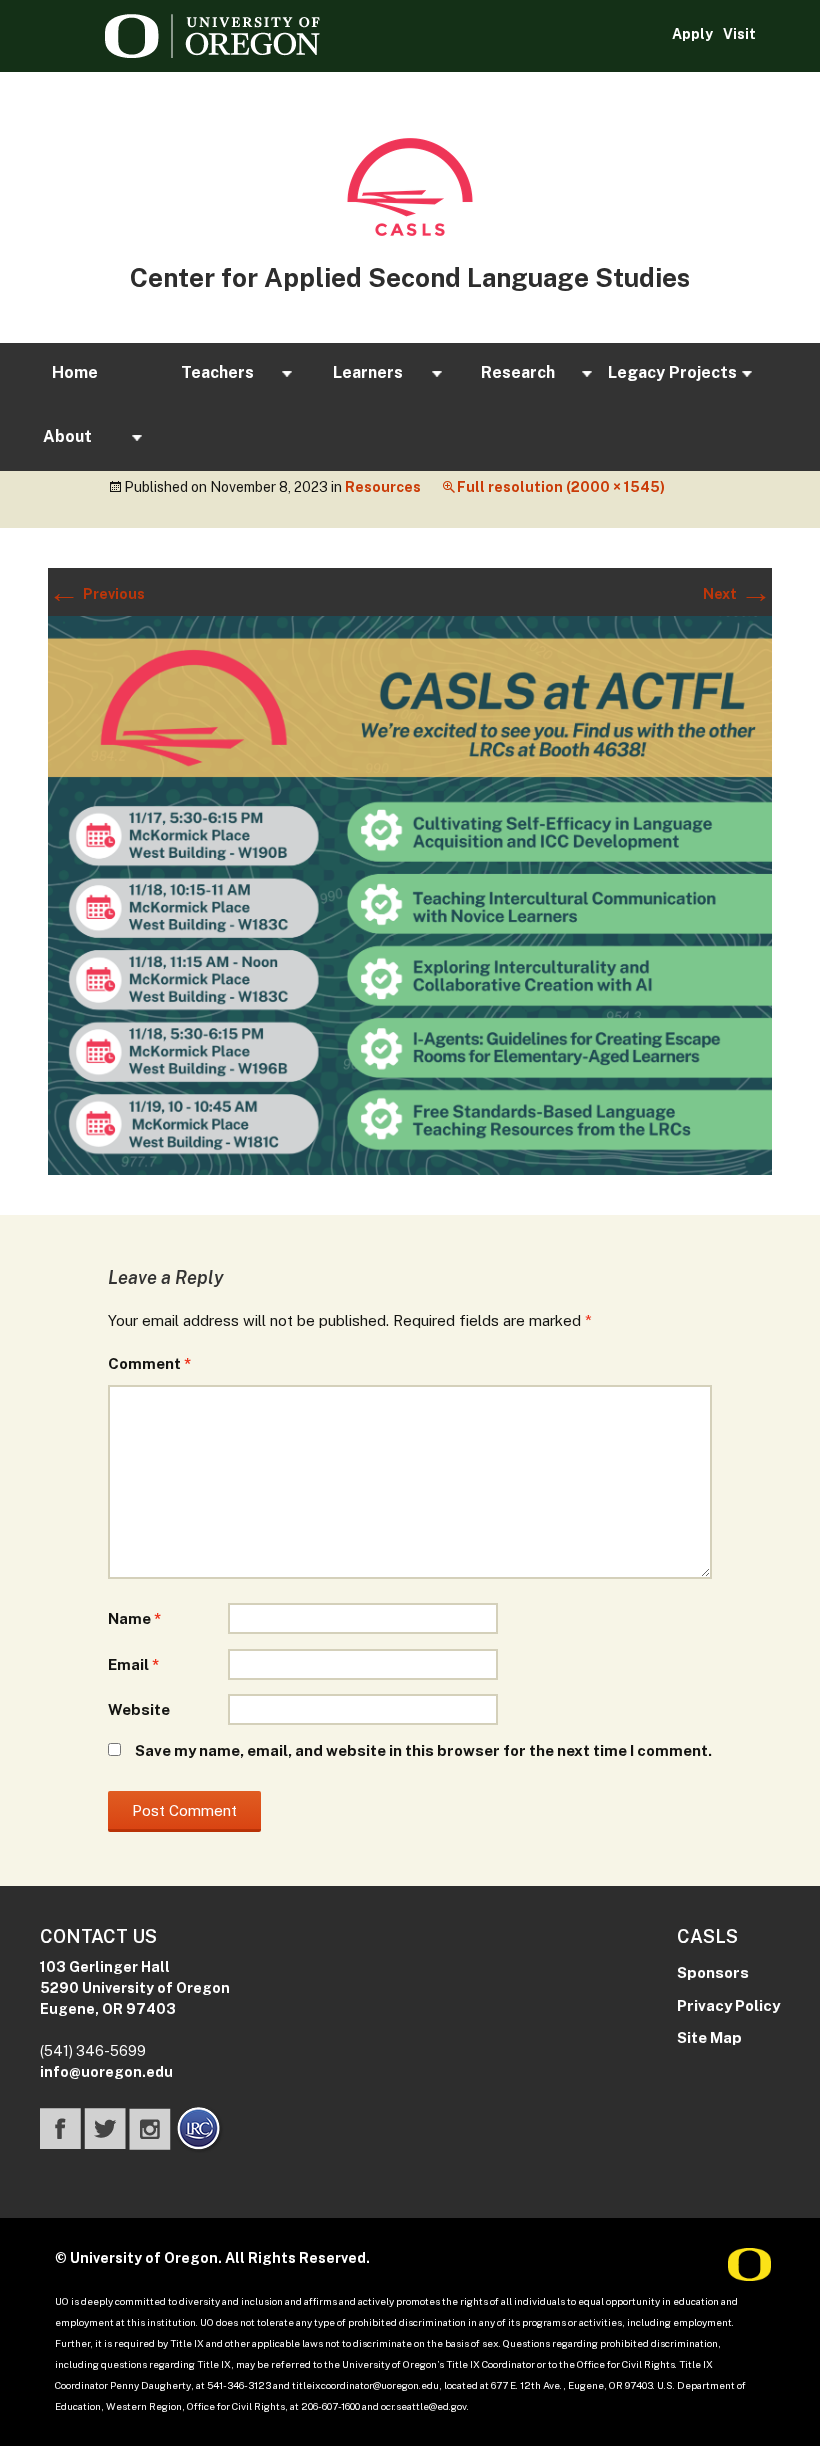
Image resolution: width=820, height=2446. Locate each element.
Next (737, 594)
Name (134, 1618)
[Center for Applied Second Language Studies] (410, 187)
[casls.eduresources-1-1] (410, 894)
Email (133, 1664)
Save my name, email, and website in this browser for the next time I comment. (423, 1750)
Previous (96, 594)
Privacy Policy (728, 2005)
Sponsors (713, 1972)
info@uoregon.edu (106, 2072)
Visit (739, 34)
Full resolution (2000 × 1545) (561, 487)
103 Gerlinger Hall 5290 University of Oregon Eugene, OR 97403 (135, 1988)
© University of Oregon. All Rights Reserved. (212, 2258)
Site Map (709, 2037)
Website (139, 1709)
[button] (75, 374)
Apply (692, 34)
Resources (383, 487)
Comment (149, 1363)
